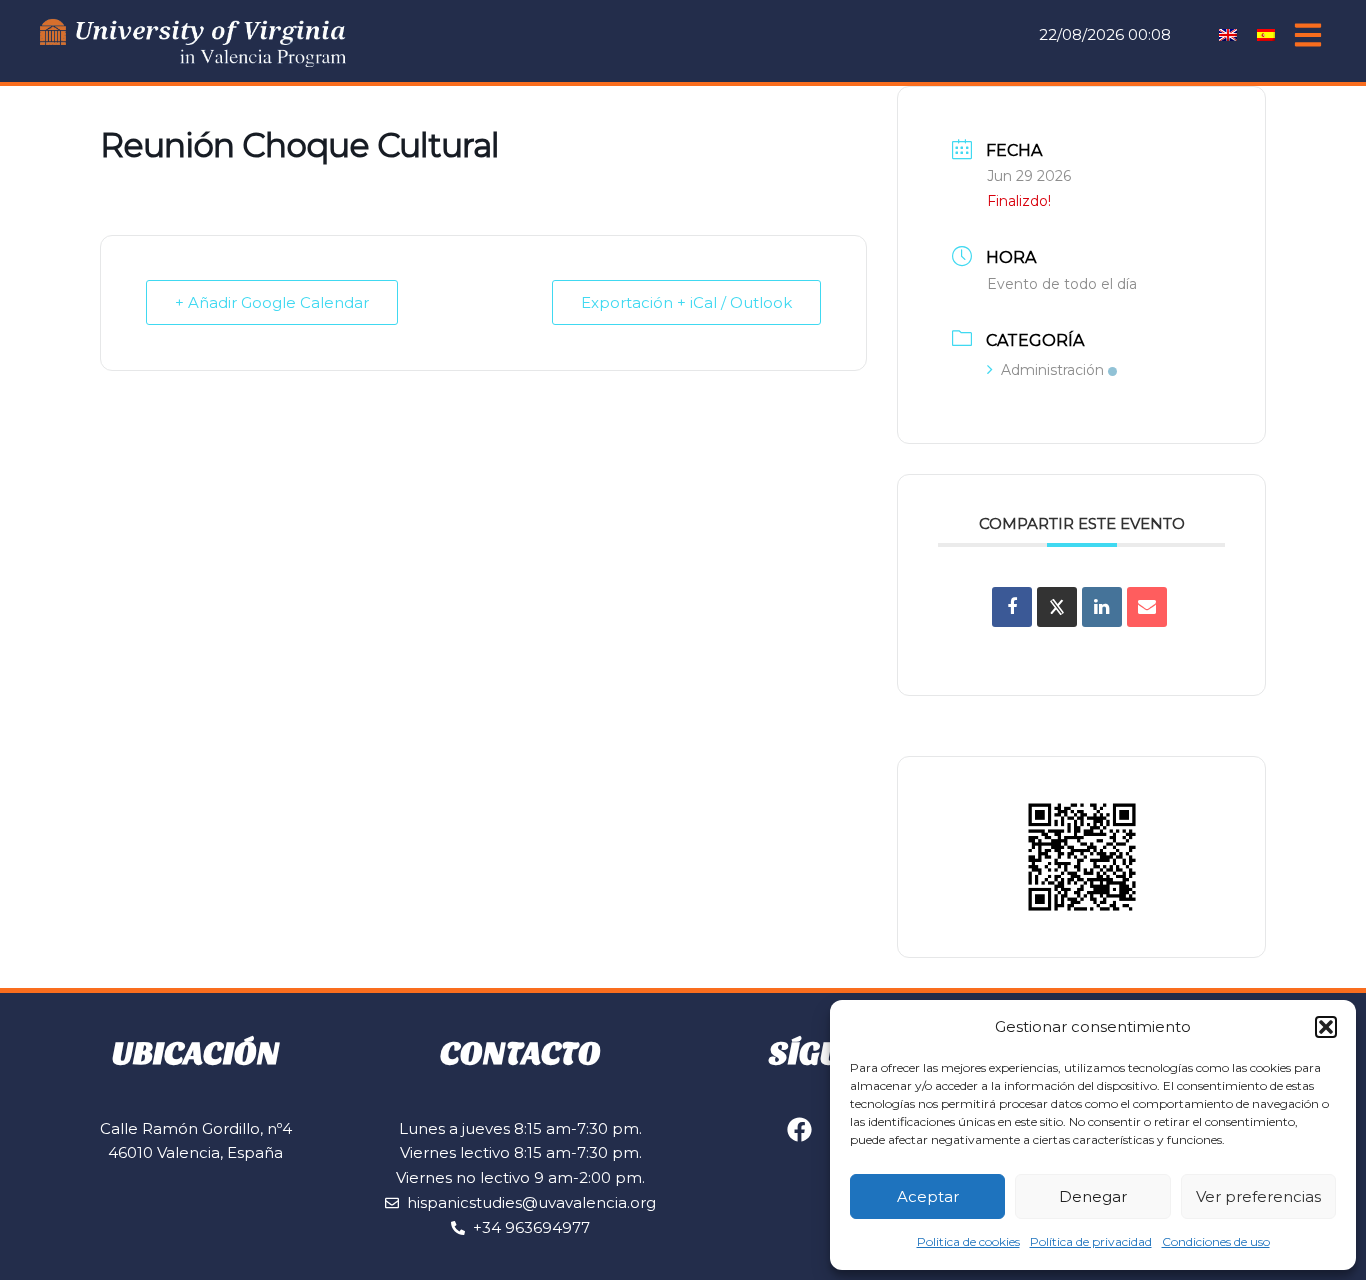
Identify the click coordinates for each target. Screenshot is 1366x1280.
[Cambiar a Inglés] (1228, 34)
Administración (1052, 370)
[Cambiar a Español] (1266, 34)
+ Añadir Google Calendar (272, 302)
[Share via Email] (1147, 607)
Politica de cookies (968, 1241)
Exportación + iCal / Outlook (686, 302)
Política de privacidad (1091, 1241)
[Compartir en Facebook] (1012, 607)
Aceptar (928, 1196)
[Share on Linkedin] (1102, 607)
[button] (1326, 1027)
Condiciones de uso (1216, 1241)
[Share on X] (1057, 607)
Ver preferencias (1258, 1196)
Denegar (1093, 1196)
